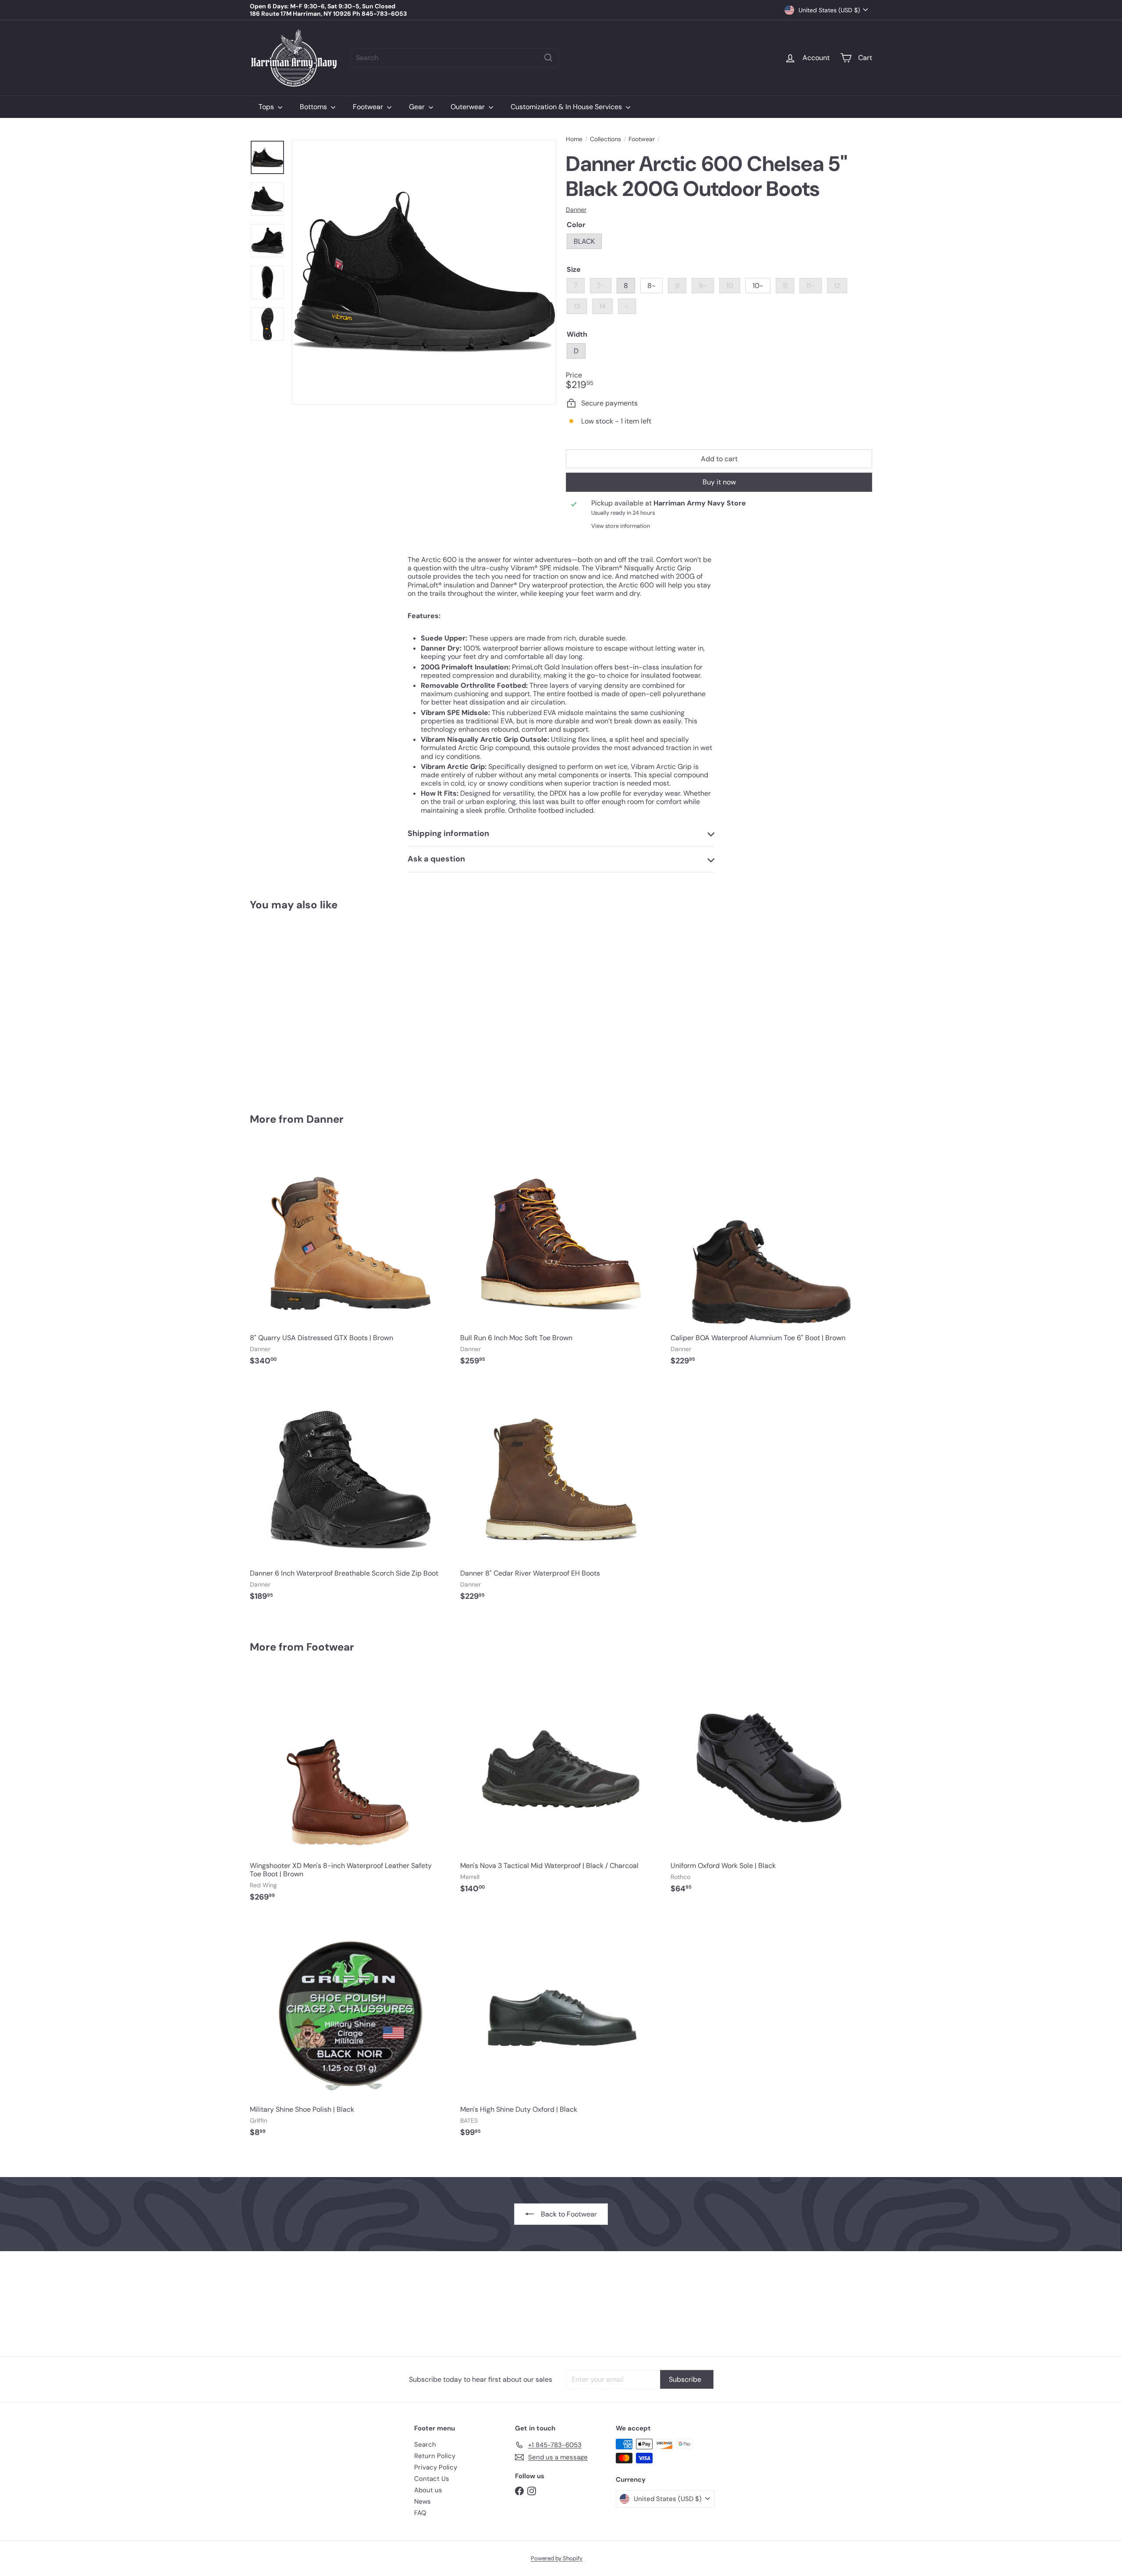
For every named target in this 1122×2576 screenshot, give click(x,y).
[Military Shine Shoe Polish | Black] (351, 2031)
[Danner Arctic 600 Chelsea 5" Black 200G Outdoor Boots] (298, 1006)
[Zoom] (424, 272)
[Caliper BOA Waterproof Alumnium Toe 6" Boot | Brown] (771, 1259)
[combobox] (455, 58)
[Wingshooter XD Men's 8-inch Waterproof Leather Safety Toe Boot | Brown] (351, 1791)
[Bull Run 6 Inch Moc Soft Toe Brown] (561, 1259)
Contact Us (432, 2479)
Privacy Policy (436, 2467)
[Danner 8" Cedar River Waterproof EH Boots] (561, 1494)
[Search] (548, 58)
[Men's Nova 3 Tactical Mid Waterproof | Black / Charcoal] (561, 1787)
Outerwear (469, 107)
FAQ (420, 2513)
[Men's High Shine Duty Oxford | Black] (561, 2031)
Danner (325, 1119)
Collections (605, 139)
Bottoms (314, 107)
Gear (418, 107)
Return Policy (435, 2456)
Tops (267, 107)
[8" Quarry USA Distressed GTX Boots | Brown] (351, 1259)
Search (425, 2444)
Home (574, 139)
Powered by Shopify (557, 2558)
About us (428, 2490)
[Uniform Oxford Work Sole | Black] (771, 1787)
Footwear (369, 107)
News (423, 2501)
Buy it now (719, 482)
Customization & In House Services (567, 107)
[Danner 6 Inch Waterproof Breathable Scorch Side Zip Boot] (351, 1494)
